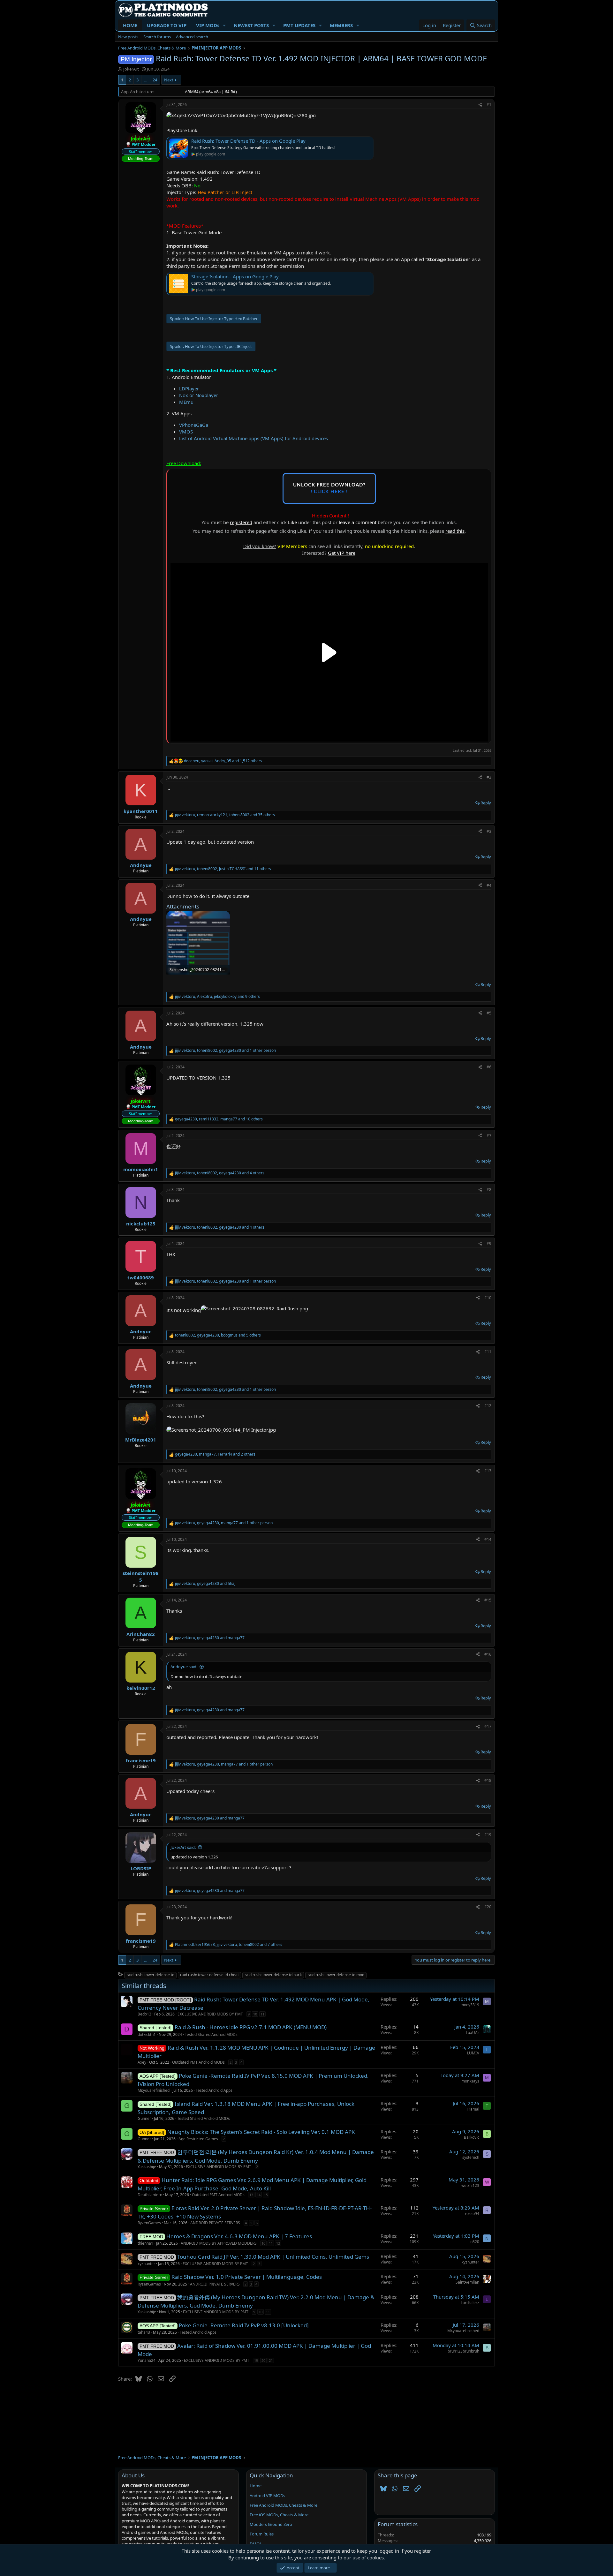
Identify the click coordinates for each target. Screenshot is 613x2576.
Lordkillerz (470, 2303)
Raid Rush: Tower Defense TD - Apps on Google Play (248, 141)
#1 (489, 105)
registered (241, 522)
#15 (488, 1600)
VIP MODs (208, 25)
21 (271, 2360)
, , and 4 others (220, 1173)
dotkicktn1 (147, 2034)
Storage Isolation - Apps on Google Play (235, 276)
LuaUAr (473, 2033)
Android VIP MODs (267, 2496)
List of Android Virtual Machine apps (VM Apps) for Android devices (254, 438)
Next (169, 80)
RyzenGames (149, 2223)
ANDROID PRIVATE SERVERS (215, 2223)
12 (278, 2243)
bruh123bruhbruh (463, 2351)
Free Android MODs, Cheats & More (284, 2505)
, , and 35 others (225, 815)
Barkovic (472, 2137)
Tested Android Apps (214, 2090)
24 (155, 80)
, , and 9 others (217, 997)
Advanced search (192, 37)
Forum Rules (262, 2534)
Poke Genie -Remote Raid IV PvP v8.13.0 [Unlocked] (244, 2325)
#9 (489, 1243)
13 (251, 2195)
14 (259, 2195)
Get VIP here (342, 553)
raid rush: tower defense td (150, 1975)
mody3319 (470, 2005)
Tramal (473, 2109)
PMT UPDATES (299, 25)
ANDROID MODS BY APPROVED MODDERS (219, 2243)
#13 (488, 1471)
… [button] (146, 80)
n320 (475, 2242)
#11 (488, 1352)
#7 (489, 1136)
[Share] (480, 105)
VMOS (186, 432)
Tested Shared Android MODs (211, 2034)
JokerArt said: (183, 1847)
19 (256, 2360)
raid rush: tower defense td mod (336, 1975)
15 (266, 2195)
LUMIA (473, 2053)
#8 (489, 1190)
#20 (488, 1907)
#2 (489, 777)
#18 (488, 1780)
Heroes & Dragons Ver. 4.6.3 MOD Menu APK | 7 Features (239, 2236)
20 (263, 2360)
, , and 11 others (223, 869)
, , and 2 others (215, 1454)
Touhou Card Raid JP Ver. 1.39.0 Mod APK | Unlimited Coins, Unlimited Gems (273, 2257)
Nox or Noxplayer (199, 395)
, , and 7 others (229, 1945)
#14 (488, 1539)
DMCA (256, 2544)
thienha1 (145, 2243)
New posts (128, 37)
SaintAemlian (467, 2282)
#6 (489, 1067)
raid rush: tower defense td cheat (209, 1975)
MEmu (186, 402)
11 (262, 2014)
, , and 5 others (218, 1335)
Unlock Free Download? (329, 488)
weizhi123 (470, 2185)
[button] (224, 25)
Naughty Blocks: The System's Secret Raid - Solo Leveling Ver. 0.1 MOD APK (261, 2132)
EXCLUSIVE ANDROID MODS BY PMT (210, 2014)
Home (256, 2486)
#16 (488, 1654)
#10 (488, 1298)
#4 (489, 885)
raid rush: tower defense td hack (273, 1975)
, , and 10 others (219, 1119)
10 (255, 2014)
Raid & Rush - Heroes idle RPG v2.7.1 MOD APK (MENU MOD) (251, 2027)
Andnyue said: (184, 1667)
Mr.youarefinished (154, 2090)
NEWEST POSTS (251, 25)
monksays (470, 2081)
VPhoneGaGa (194, 425)
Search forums (157, 37)
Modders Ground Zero (271, 2524)
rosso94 (472, 2214)
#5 (489, 1013)
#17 (488, 1726)
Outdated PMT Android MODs (198, 2062)
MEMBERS (341, 25)
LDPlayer (189, 388)
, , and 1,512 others (223, 761)
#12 (488, 1406)
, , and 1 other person (225, 1051)
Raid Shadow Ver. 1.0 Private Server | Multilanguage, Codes (247, 2277)
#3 (489, 831)
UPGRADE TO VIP (167, 25)
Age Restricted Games (198, 2139)
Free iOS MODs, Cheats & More (279, 2515)
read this (455, 531)
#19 (488, 1835)
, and (205, 1584)
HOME (130, 25)
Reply (486, 803)
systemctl (471, 2157)
